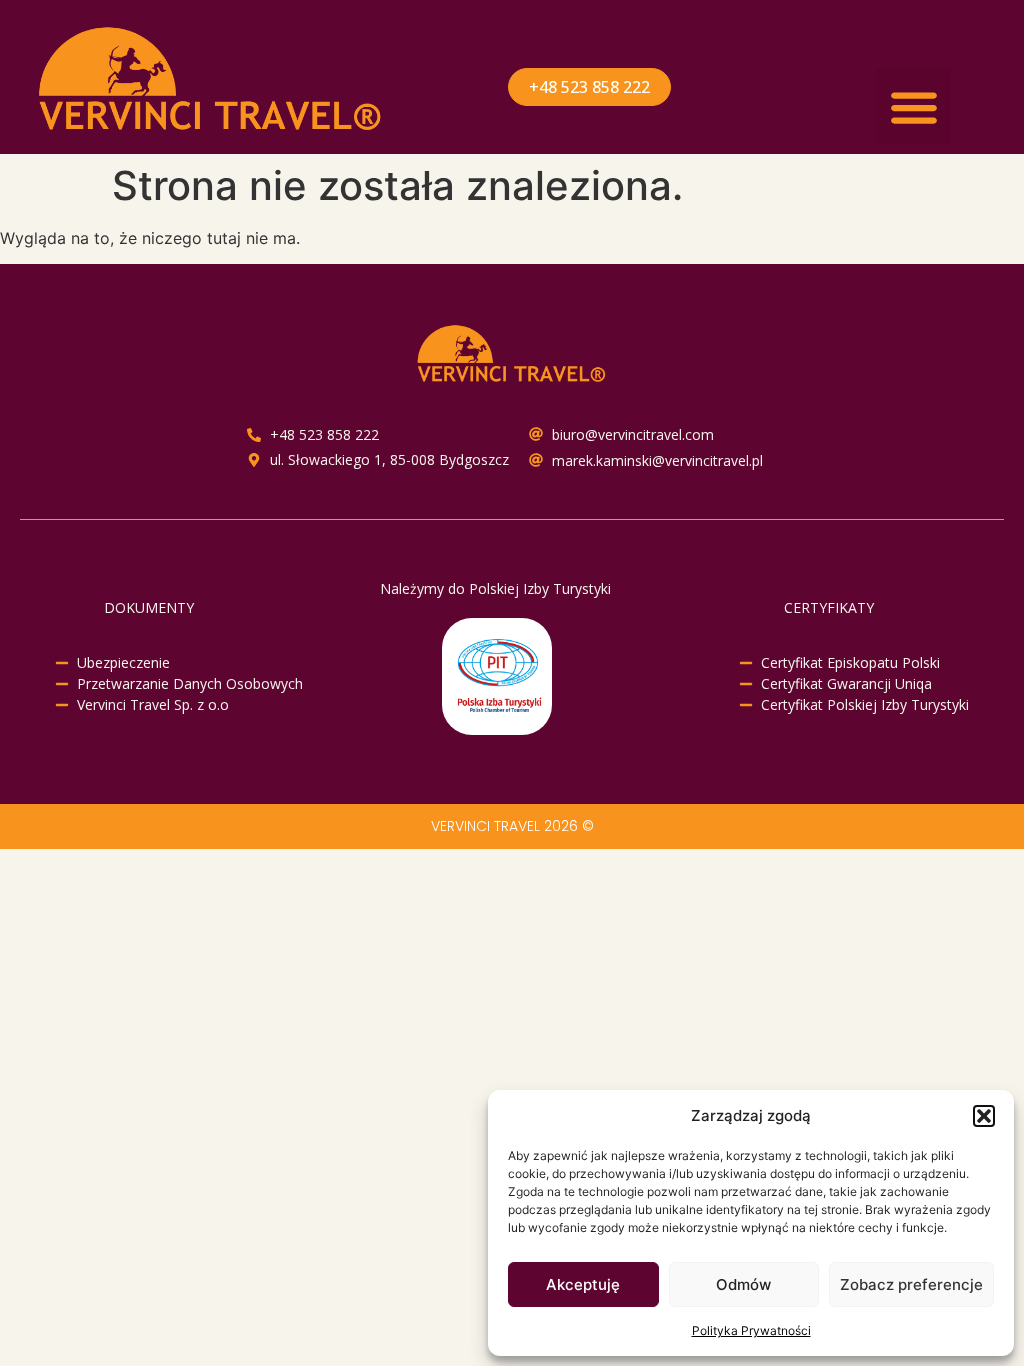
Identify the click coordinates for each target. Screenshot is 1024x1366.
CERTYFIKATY (829, 607)
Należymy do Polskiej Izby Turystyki (495, 588)
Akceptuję (583, 1284)
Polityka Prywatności (751, 1330)
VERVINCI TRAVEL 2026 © (512, 826)
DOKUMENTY (149, 607)
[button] (984, 1116)
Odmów (743, 1284)
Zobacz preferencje (911, 1284)
